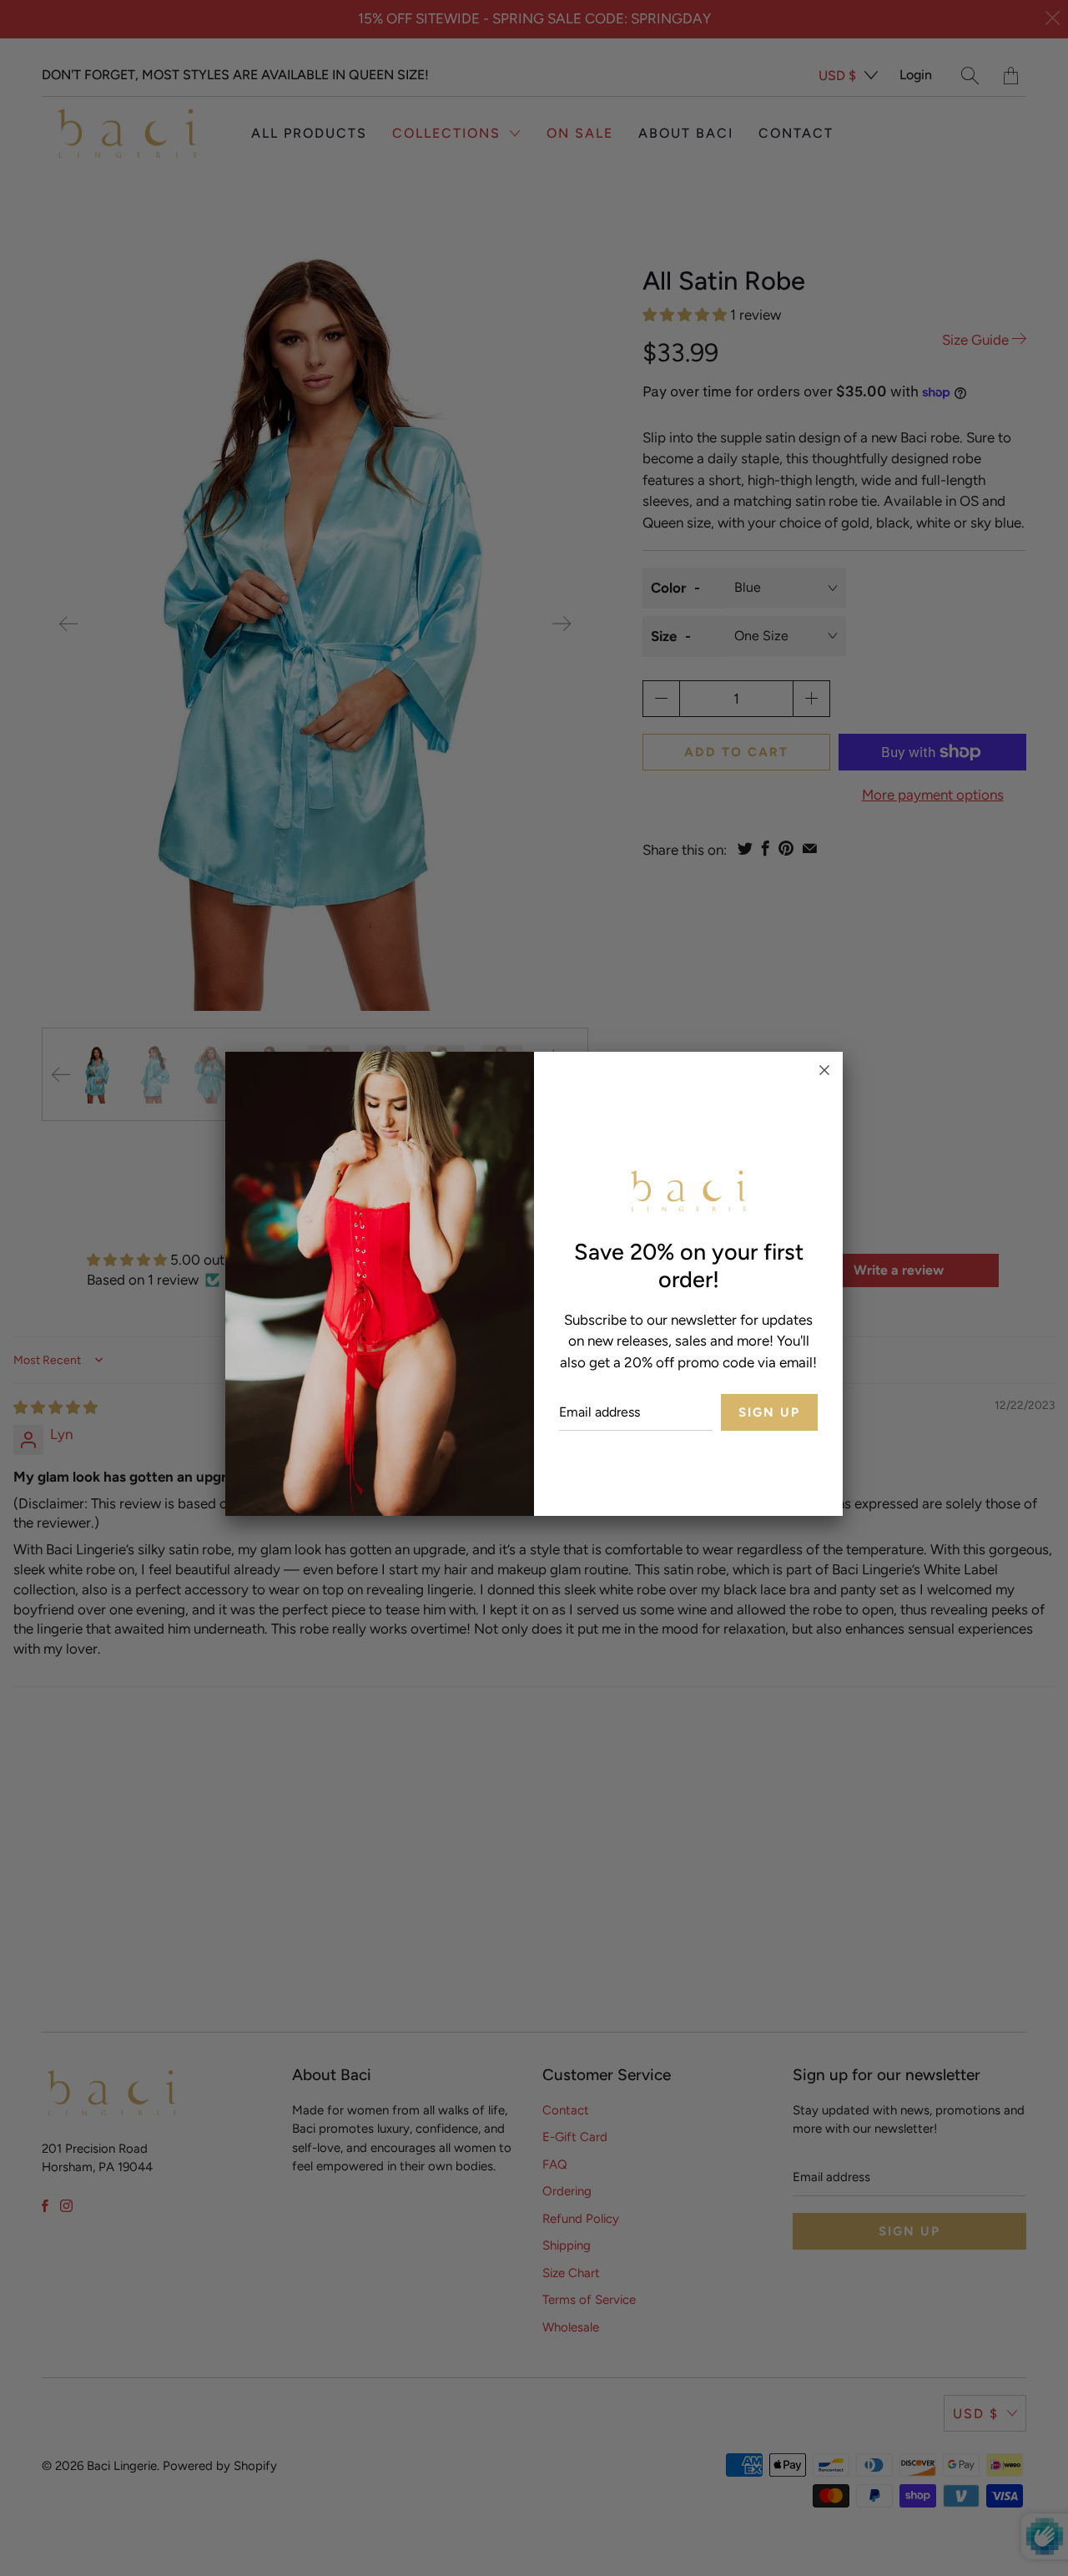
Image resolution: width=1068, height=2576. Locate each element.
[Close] (824, 1070)
